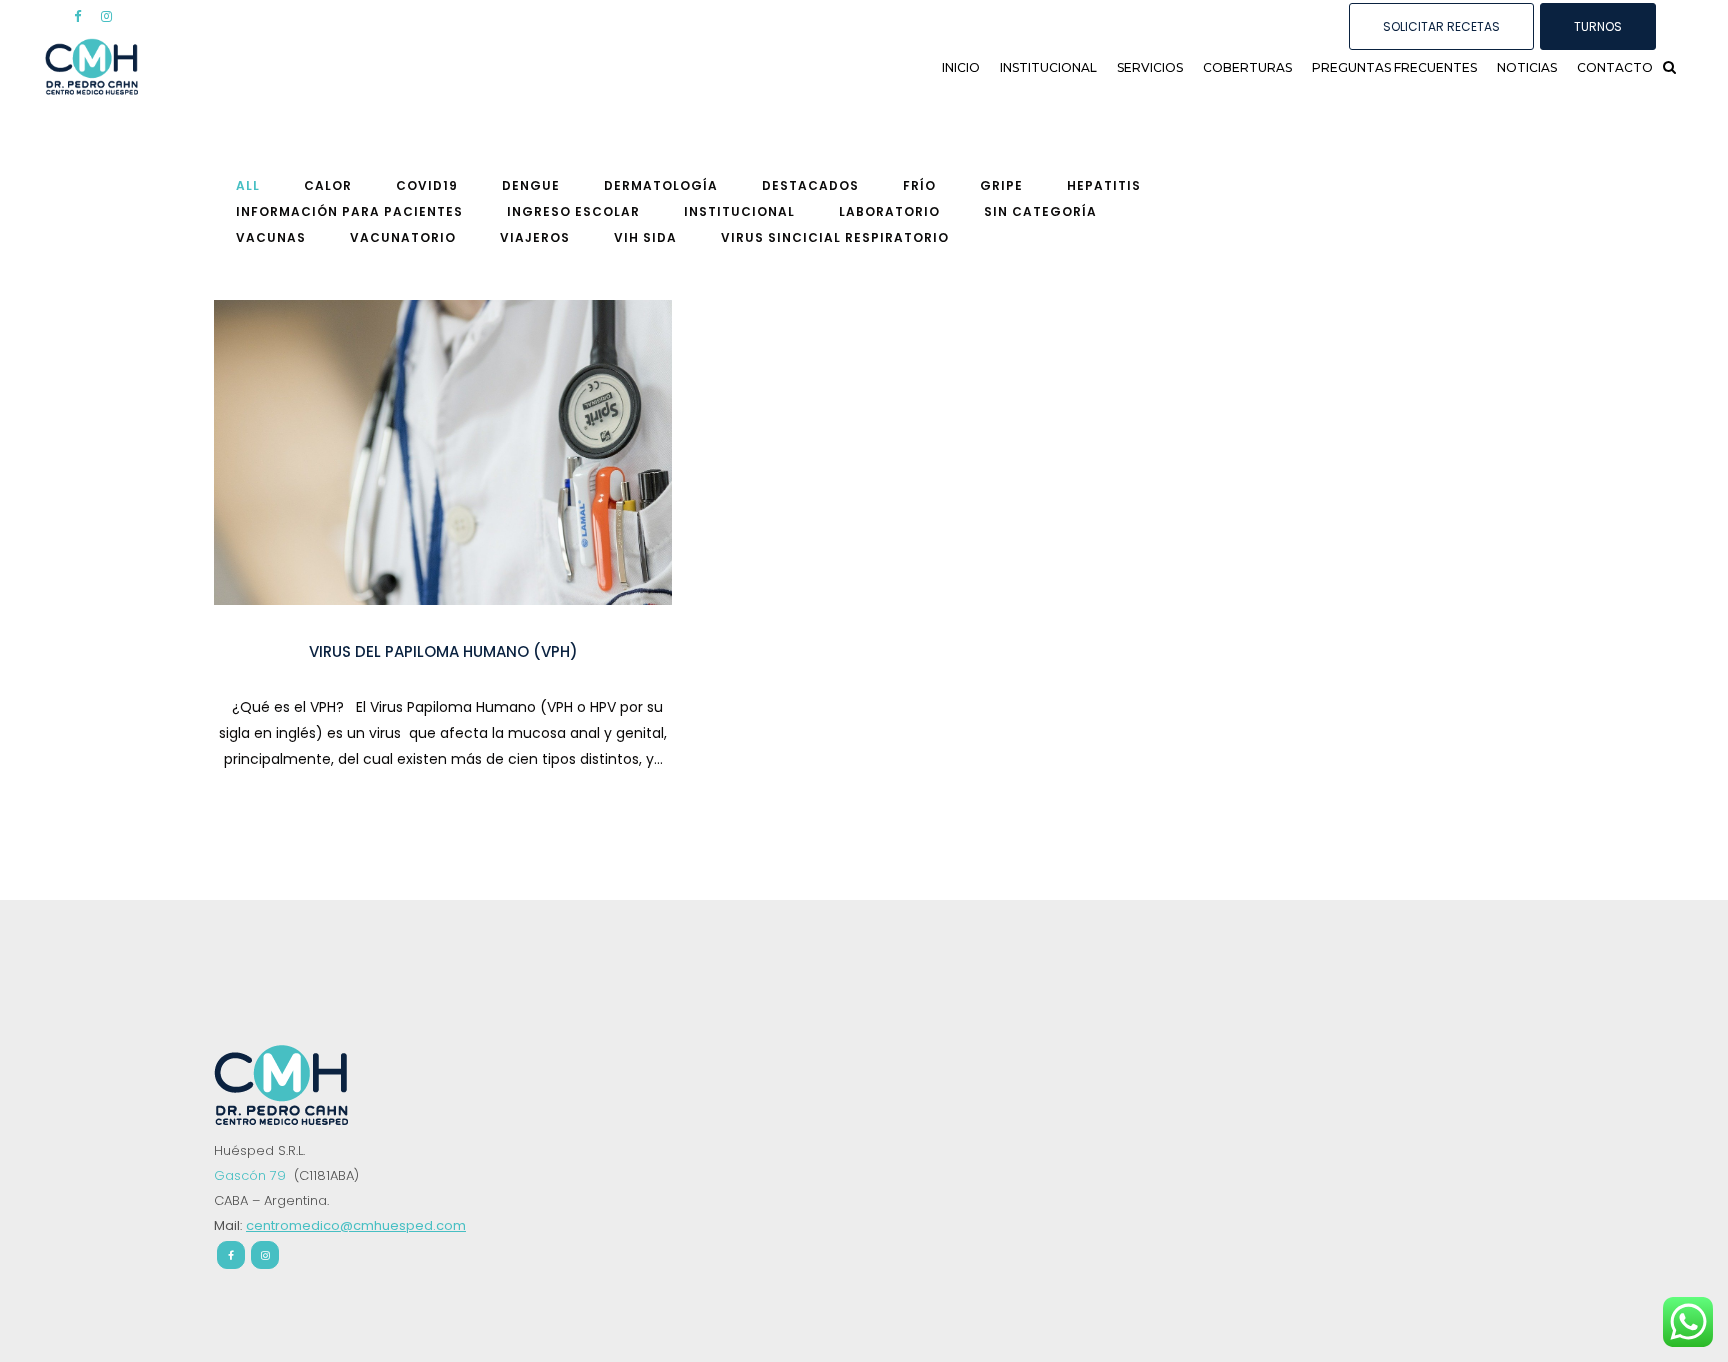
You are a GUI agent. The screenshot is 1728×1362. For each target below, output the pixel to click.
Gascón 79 (252, 1175)
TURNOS (1598, 26)
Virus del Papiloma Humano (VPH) (443, 651)
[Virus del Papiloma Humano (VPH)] (443, 452)
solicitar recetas (1441, 26)
